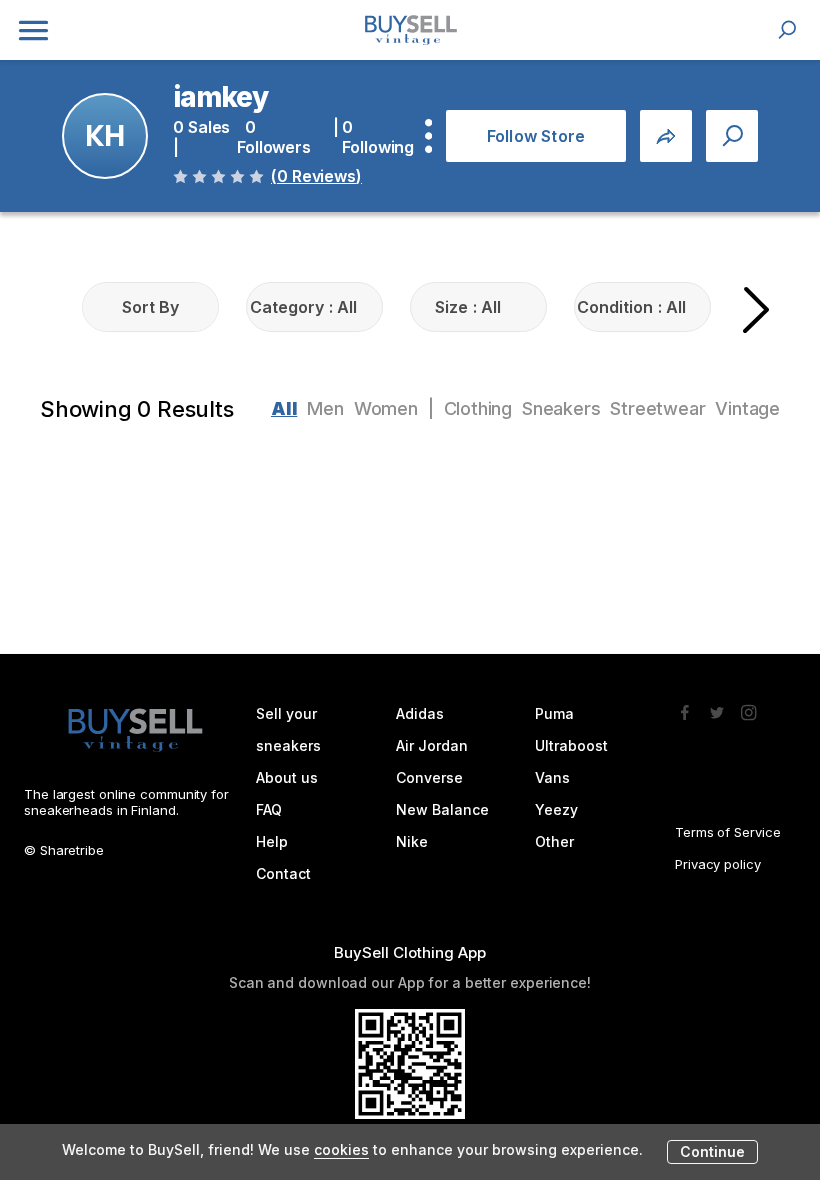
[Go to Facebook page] (685, 707)
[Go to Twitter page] (717, 707)
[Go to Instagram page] (749, 707)
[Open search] (787, 30)
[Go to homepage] (410, 30)
